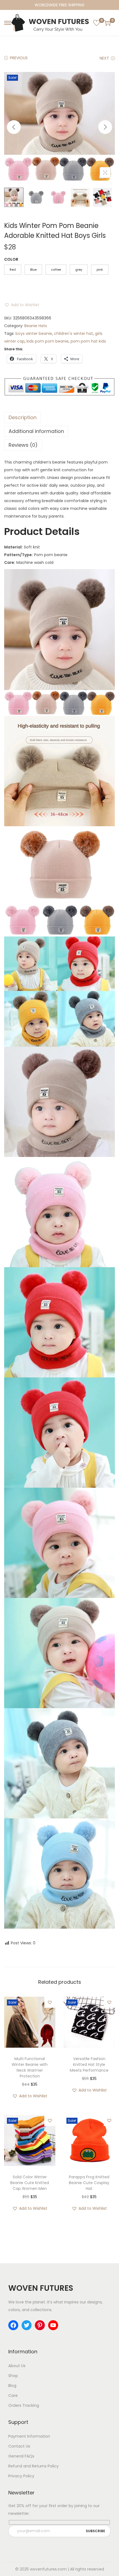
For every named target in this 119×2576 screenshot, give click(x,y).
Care (13, 2395)
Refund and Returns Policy (33, 2466)
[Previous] (14, 127)
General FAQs (21, 2456)
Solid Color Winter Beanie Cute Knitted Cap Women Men (30, 2183)
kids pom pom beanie (48, 341)
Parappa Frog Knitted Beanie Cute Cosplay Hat (89, 2183)
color (11, 259)
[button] (22, 305)
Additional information (36, 431)
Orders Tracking (24, 2405)
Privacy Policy (21, 2476)
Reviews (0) (23, 445)
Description (23, 417)
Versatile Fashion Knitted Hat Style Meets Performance (89, 2064)
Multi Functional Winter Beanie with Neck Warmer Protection (30, 2067)
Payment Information (29, 2436)
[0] (97, 23)
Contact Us (19, 2446)
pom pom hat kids (88, 341)
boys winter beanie (34, 333)
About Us (17, 2366)
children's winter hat (73, 333)
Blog (12, 2386)
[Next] (105, 127)
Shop (13, 2376)
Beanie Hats (36, 326)
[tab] (59, 418)
